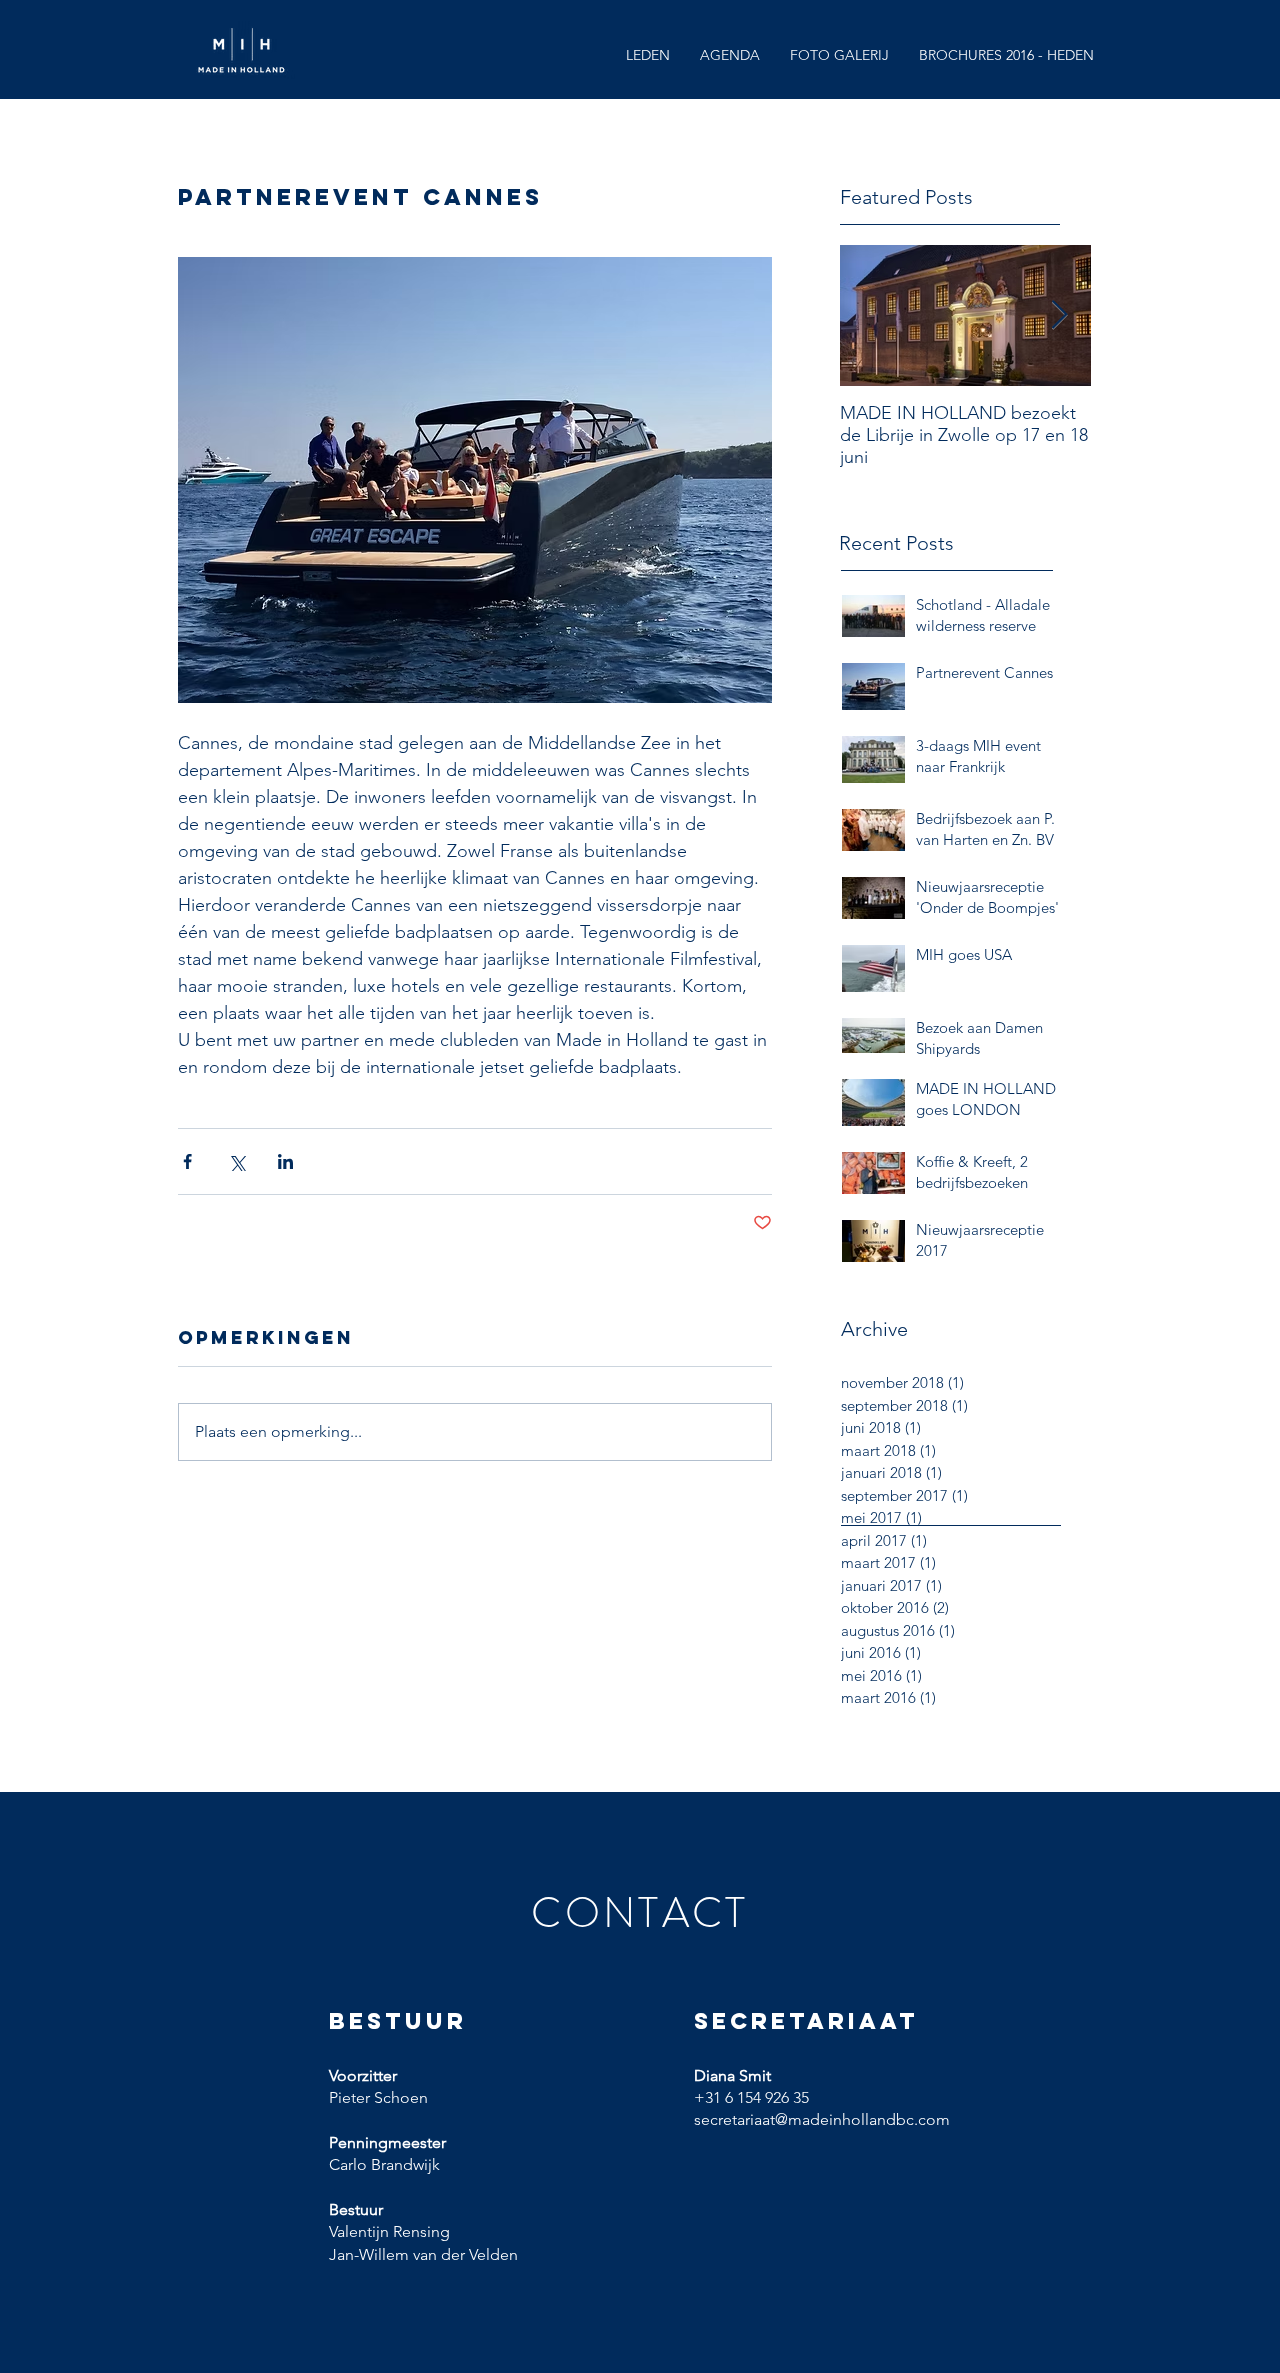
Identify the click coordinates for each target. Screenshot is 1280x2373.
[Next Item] (1059, 315)
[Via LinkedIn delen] (285, 1161)
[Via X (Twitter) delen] (236, 1161)
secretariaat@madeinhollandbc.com (822, 2119)
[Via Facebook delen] (187, 1161)
